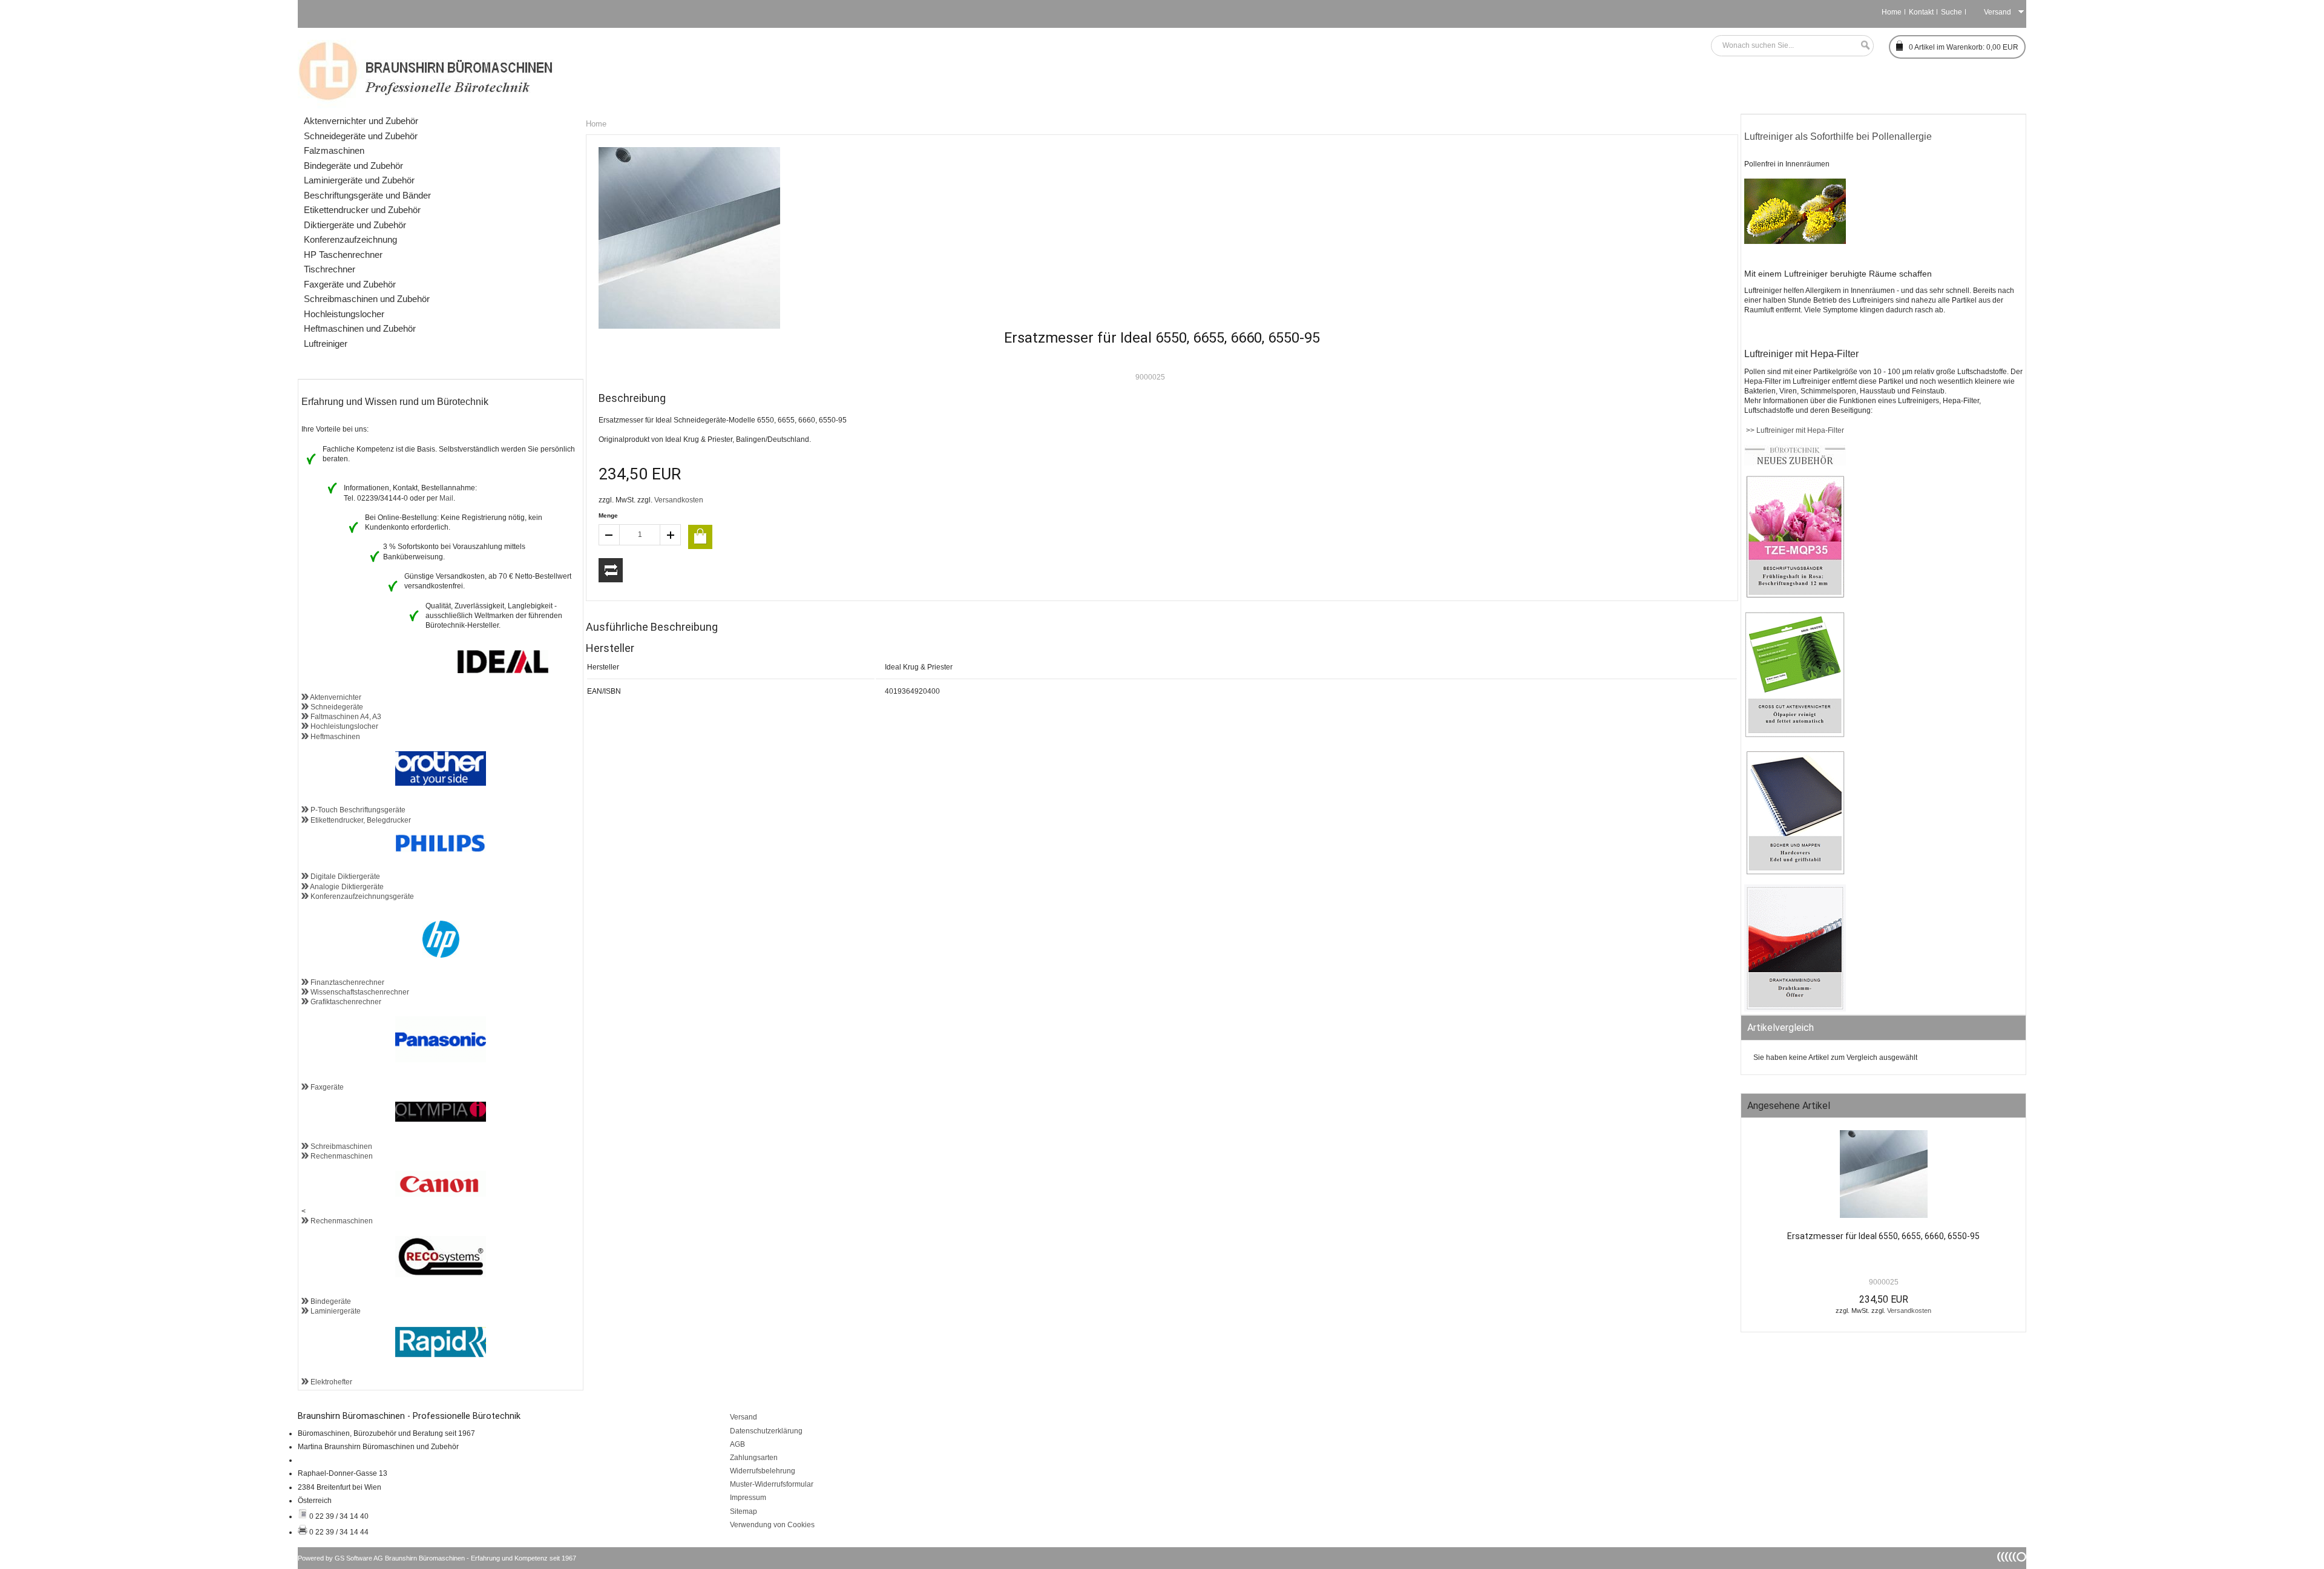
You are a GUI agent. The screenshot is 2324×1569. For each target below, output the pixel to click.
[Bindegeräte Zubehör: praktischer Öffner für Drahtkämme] (1795, 1009)
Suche (1951, 12)
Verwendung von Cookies (772, 1525)
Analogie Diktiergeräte (346, 887)
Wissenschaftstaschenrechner (359, 992)
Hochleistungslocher (343, 726)
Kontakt (1921, 12)
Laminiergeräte (335, 1311)
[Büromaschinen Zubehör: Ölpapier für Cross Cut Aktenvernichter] (1795, 735)
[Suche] (1862, 46)
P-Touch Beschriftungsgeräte (357, 810)
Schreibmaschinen (340, 1146)
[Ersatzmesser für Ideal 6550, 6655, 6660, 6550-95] (1883, 1177)
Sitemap (743, 1511)
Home (1892, 12)
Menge (608, 515)
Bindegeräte (330, 1301)
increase (671, 535)
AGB (737, 1444)
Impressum (748, 1498)
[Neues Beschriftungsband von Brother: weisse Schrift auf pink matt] (1795, 597)
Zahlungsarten (754, 1458)
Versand (743, 1417)
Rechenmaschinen (341, 1156)
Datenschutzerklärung (766, 1431)
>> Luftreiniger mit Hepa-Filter (1794, 430)
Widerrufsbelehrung (763, 1471)
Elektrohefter (330, 1382)
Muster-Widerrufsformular (772, 1484)
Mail (446, 498)
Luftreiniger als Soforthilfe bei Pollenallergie (1838, 137)
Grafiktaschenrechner (345, 1002)
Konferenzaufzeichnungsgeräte (361, 896)
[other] (2012, 1557)
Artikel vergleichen (611, 570)
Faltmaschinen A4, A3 (345, 717)
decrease (609, 535)
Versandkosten (679, 500)
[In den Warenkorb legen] (700, 537)
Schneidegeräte (336, 707)
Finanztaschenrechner (346, 982)
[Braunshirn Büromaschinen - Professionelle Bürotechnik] (426, 70)
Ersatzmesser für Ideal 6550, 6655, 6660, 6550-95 (1883, 1236)
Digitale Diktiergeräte (344, 877)
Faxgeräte (326, 1087)
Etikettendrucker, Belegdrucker (360, 820)
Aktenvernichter (335, 697)
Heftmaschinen (334, 737)
